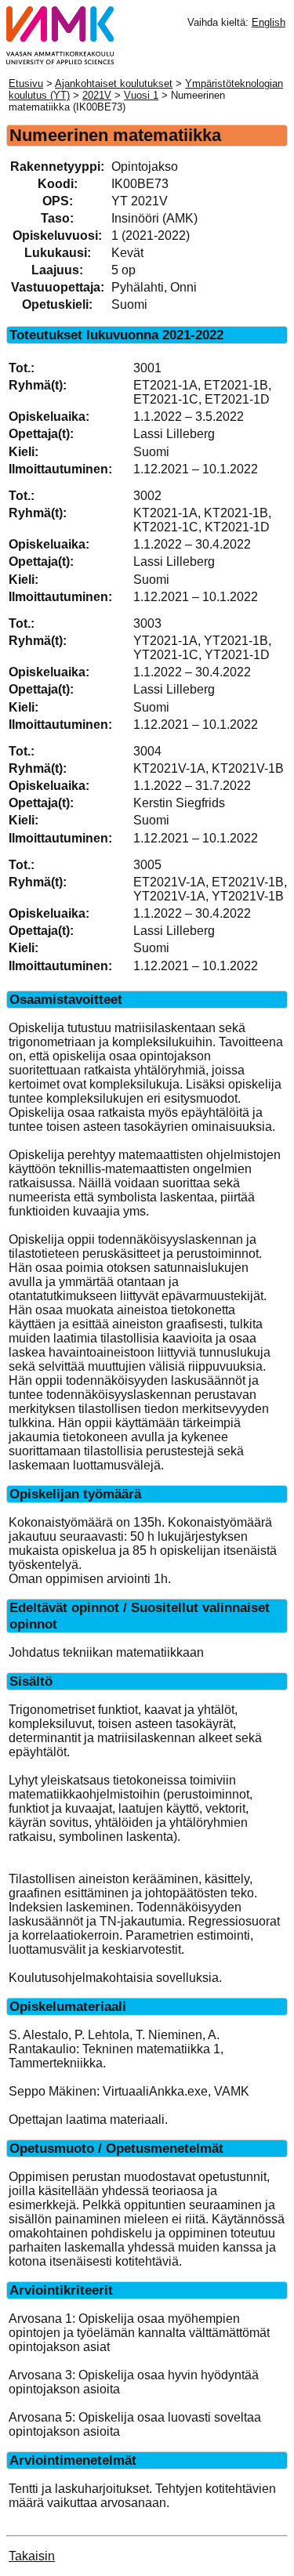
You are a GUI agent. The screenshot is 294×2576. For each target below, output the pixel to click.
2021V (97, 95)
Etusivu (26, 83)
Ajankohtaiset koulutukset (114, 83)
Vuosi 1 (141, 95)
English (269, 22)
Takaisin (32, 2556)
